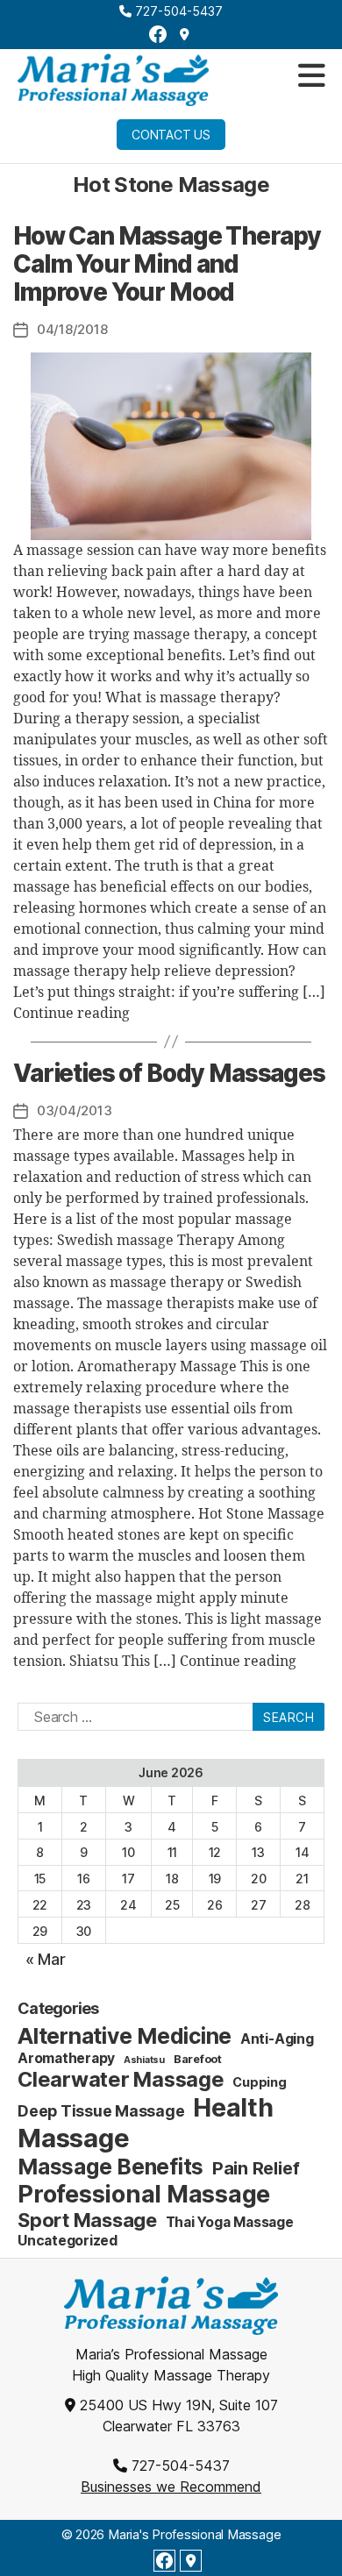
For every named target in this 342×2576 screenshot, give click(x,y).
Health (233, 2107)
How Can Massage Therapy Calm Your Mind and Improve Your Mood (167, 264)
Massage (73, 2138)
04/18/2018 (72, 329)
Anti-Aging (277, 2039)
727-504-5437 (177, 11)
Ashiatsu (144, 2060)
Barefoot (198, 2059)
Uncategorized (68, 2241)
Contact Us (171, 135)
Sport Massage (87, 2220)
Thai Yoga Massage (230, 2222)
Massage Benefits (110, 2167)
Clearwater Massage (121, 2079)
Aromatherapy (66, 2058)
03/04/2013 (74, 1110)
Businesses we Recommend (171, 2487)
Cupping (259, 2082)
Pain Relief (256, 2168)
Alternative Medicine (125, 2036)
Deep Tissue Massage (101, 2111)
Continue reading (71, 1014)
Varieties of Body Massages (169, 1073)
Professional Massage (144, 2194)
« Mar (46, 1959)
